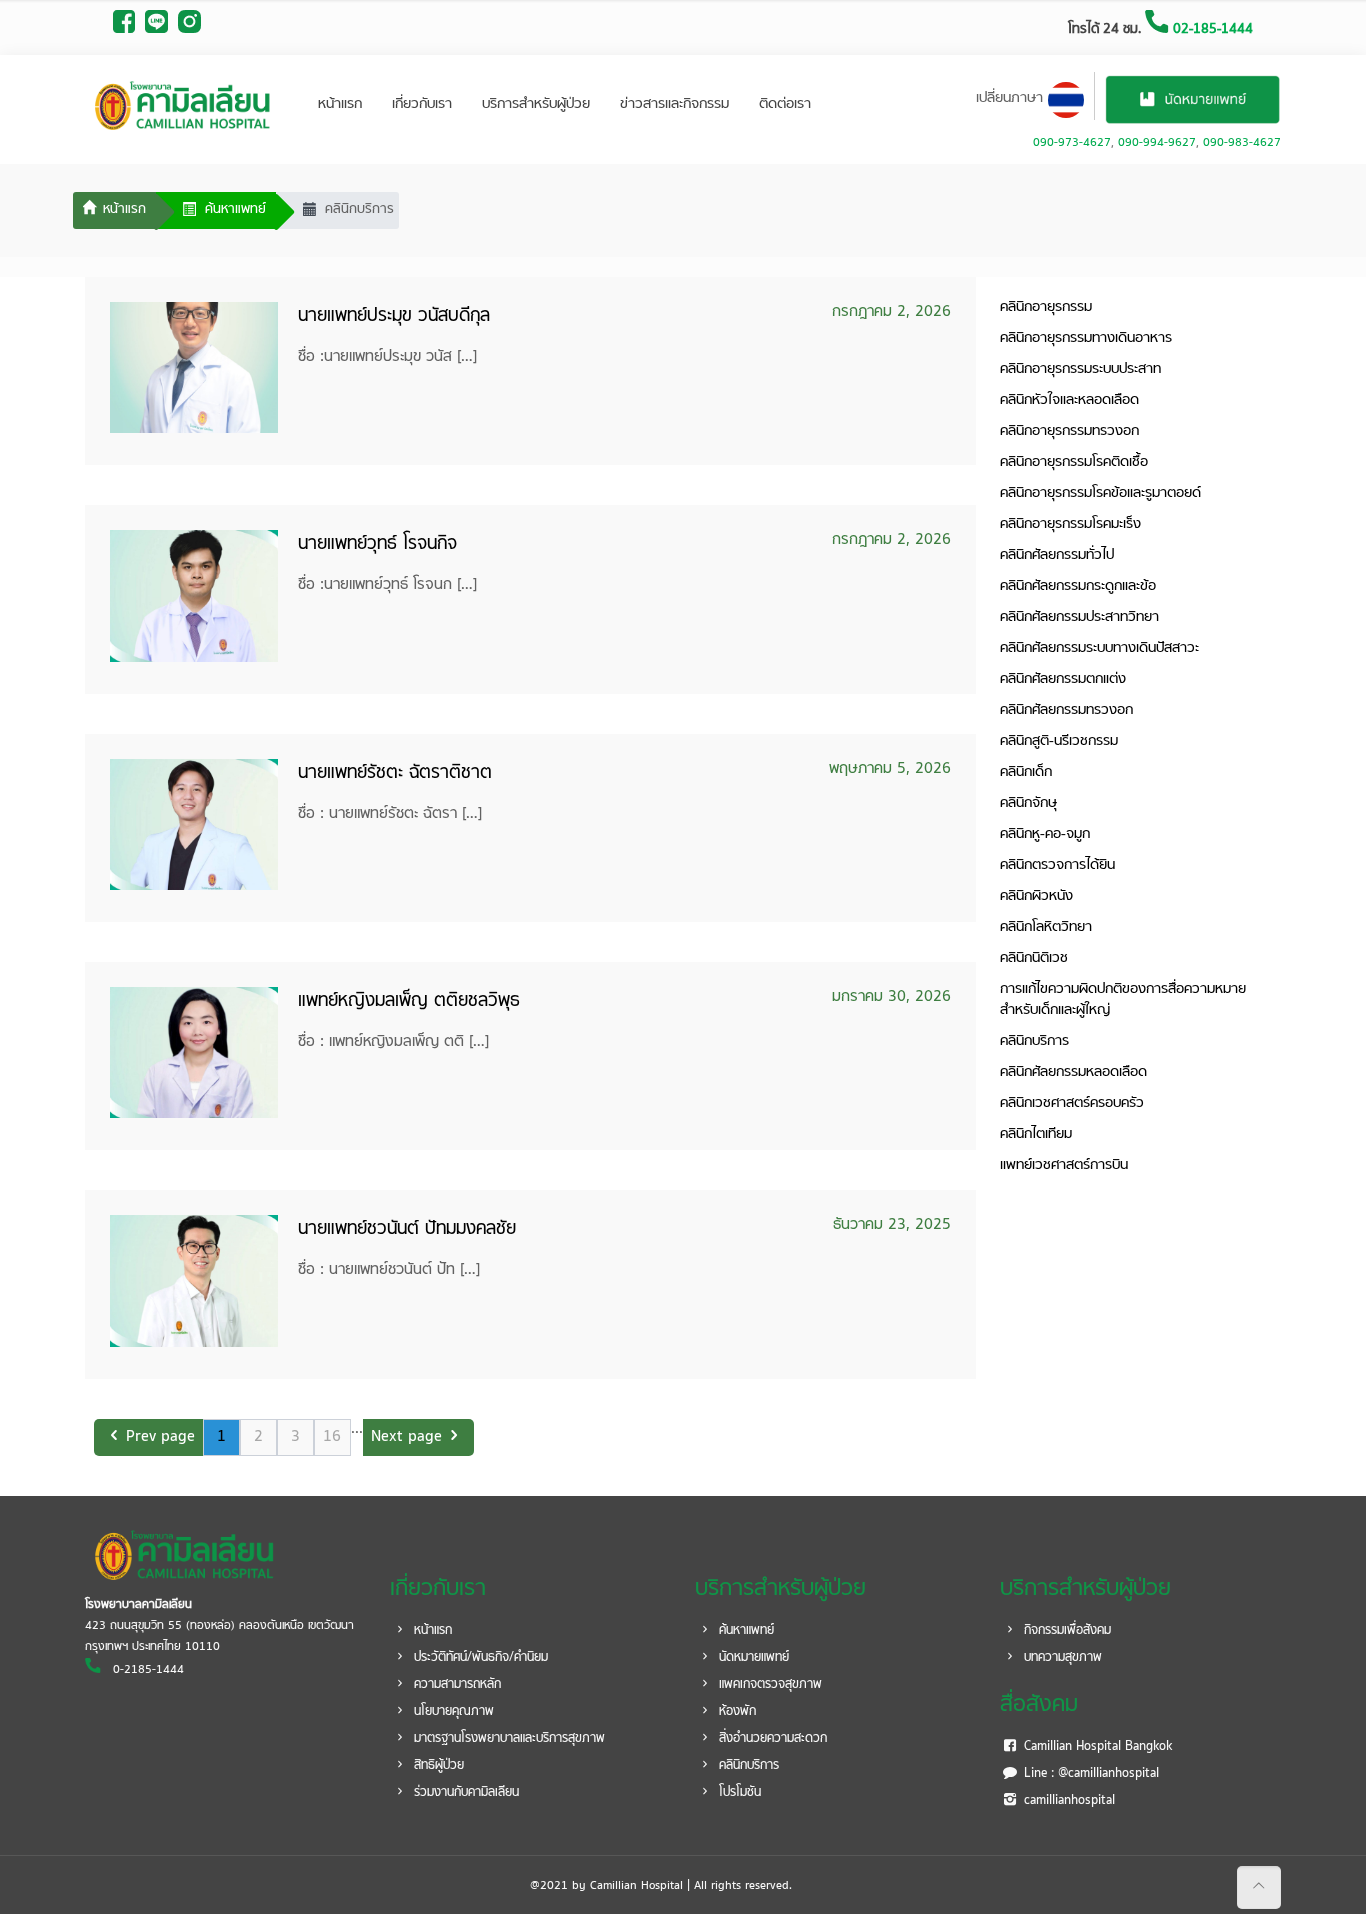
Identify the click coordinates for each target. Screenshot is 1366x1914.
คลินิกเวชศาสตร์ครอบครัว (1072, 1103)
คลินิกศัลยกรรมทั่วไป (1057, 555)
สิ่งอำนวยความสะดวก (771, 1739)
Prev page (160, 1437)
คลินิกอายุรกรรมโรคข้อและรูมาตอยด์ (1100, 493)
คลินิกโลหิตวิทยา (1046, 927)
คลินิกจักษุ (1028, 803)
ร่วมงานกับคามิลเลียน (464, 1793)
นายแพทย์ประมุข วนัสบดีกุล (394, 316)
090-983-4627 (1242, 143)
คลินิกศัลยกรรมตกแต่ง (1063, 679)
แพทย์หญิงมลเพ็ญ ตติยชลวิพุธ (409, 1001)
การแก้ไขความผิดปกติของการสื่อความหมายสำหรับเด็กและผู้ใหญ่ (1123, 1000)
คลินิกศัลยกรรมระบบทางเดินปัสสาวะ (1099, 648)
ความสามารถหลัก (455, 1685)
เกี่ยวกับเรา (422, 104)
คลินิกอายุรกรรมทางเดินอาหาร (1086, 338)
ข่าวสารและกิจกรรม (674, 104)
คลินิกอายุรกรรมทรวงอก (1069, 431)
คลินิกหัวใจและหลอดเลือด (1069, 400)
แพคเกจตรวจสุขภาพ (768, 1685)
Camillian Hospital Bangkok (1096, 1747)
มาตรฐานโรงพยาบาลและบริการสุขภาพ (507, 1739)
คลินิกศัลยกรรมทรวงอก (1066, 710)
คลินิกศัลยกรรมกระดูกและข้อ (1078, 586)
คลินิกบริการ (1034, 1041)
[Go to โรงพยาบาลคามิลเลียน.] (114, 211)
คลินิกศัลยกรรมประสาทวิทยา (1079, 617)
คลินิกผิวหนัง (1036, 896)
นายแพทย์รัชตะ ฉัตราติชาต (395, 773)
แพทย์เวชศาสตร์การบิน (1064, 1165)
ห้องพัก (735, 1712)
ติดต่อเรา (785, 104)
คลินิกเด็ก (1026, 772)
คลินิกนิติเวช (1034, 958)
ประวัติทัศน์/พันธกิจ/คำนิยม (479, 1658)
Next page (406, 1437)
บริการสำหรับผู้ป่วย (536, 104)
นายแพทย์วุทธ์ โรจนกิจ (377, 544)
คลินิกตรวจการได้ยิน (1057, 865)
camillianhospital (1067, 1801)
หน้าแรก (340, 104)
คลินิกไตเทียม (1036, 1134)
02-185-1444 (1211, 29)
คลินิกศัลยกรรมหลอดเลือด (1073, 1072)
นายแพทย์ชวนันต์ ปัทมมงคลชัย (407, 1229)
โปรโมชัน (738, 1793)
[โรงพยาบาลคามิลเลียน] (183, 105)
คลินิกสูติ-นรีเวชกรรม (1059, 741)
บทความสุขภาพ (1061, 1658)
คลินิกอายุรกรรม (1046, 307)
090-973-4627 (1072, 143)
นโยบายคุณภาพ (452, 1712)
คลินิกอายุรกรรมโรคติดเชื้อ (1074, 462)
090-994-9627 (1157, 143)
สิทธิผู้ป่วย (437, 1766)
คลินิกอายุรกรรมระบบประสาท (1080, 369)
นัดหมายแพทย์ (752, 1658)
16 (332, 1437)
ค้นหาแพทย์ (744, 1631)
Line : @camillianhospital (1089, 1774)
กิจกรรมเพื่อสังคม (1065, 1631)
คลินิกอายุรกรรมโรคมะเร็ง (1070, 524)
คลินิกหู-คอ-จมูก (1045, 834)
